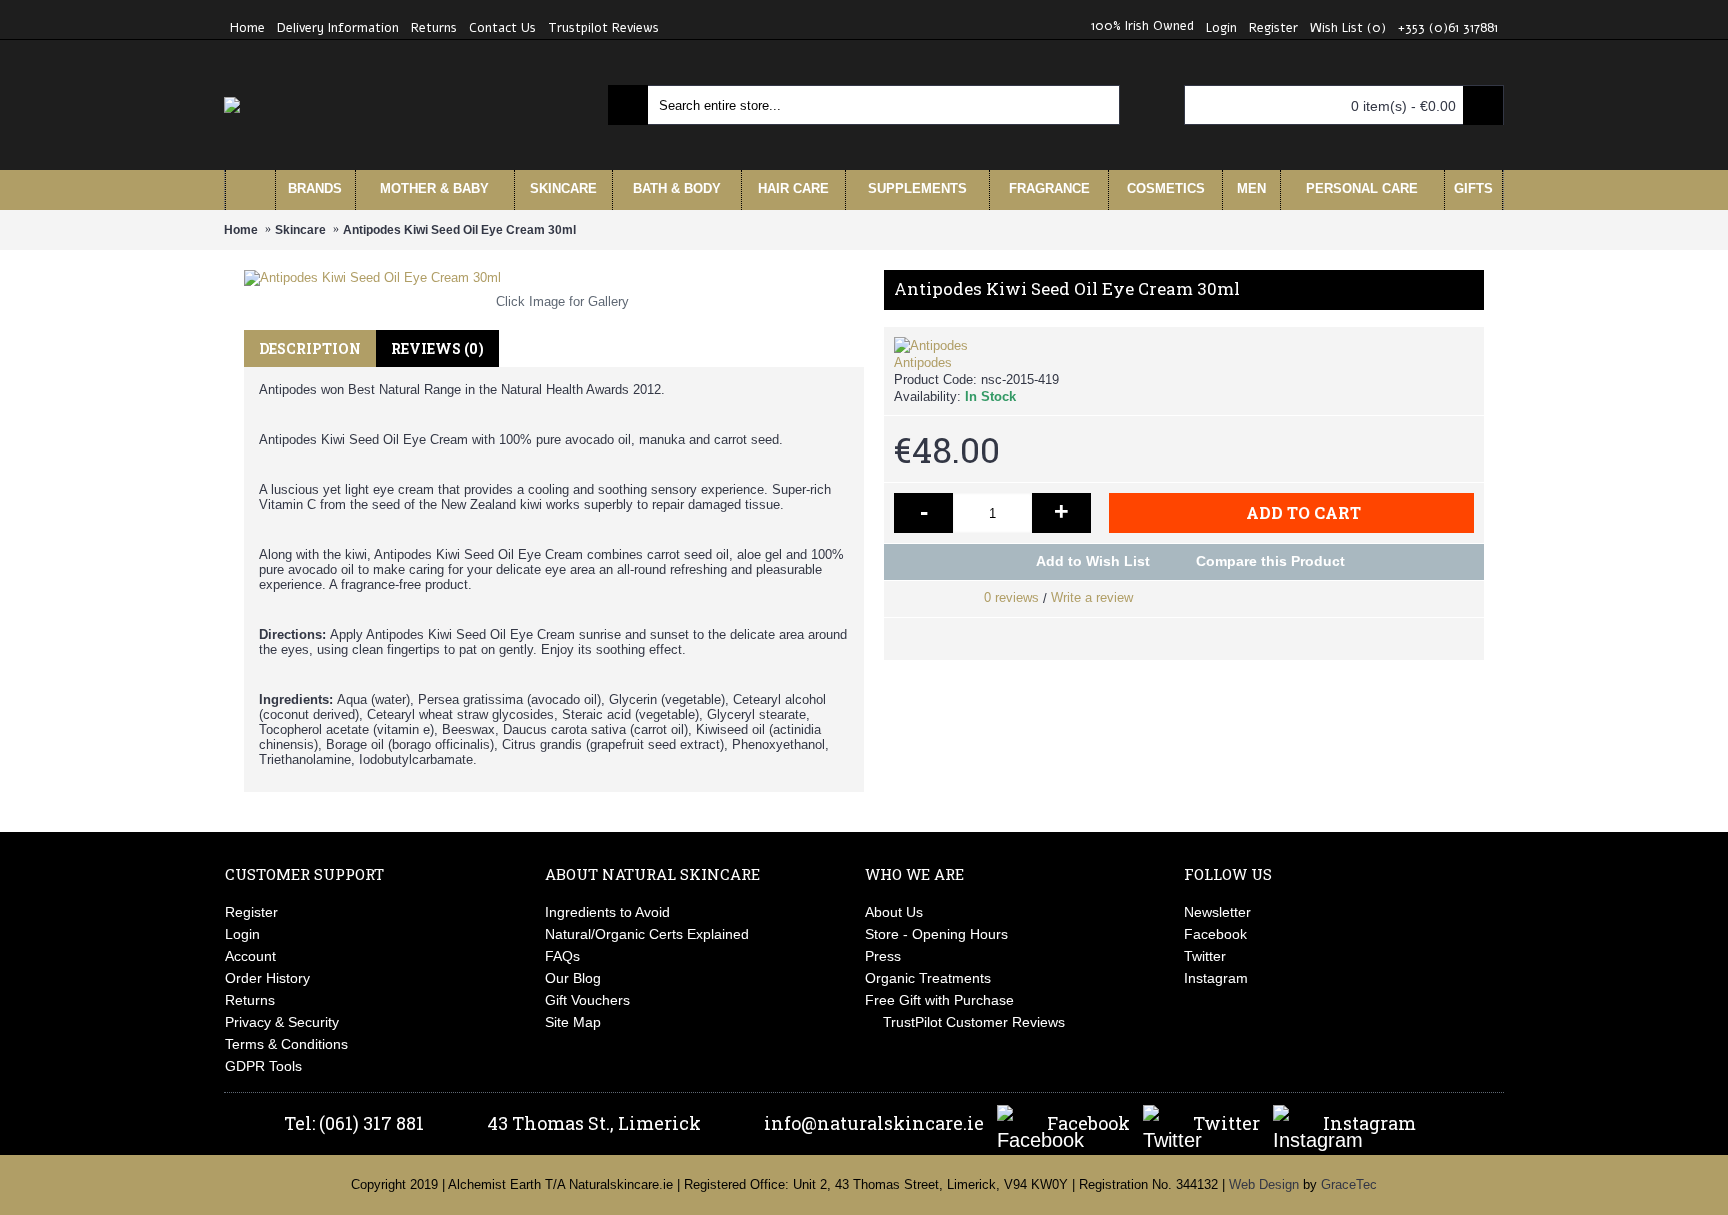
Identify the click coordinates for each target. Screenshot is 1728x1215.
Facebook (1215, 934)
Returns (250, 1000)
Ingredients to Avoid (607, 912)
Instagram (1216, 978)
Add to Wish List (1093, 561)
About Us (894, 912)
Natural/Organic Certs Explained (647, 934)
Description (310, 348)
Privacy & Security (282, 1022)
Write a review (1092, 597)
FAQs (562, 956)
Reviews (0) (437, 348)
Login (242, 934)
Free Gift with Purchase (939, 1000)
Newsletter (1217, 912)
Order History (267, 978)
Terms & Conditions (286, 1044)
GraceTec (1349, 1184)
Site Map (573, 1022)
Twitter (1205, 956)
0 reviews (1011, 597)
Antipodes (923, 362)
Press (883, 956)
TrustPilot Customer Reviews (974, 1022)
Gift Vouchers (587, 1000)
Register (251, 912)
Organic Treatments (928, 978)
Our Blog (573, 978)
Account (250, 956)
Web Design (1264, 1184)
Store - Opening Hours (936, 934)
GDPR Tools (263, 1066)
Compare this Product (1270, 561)
